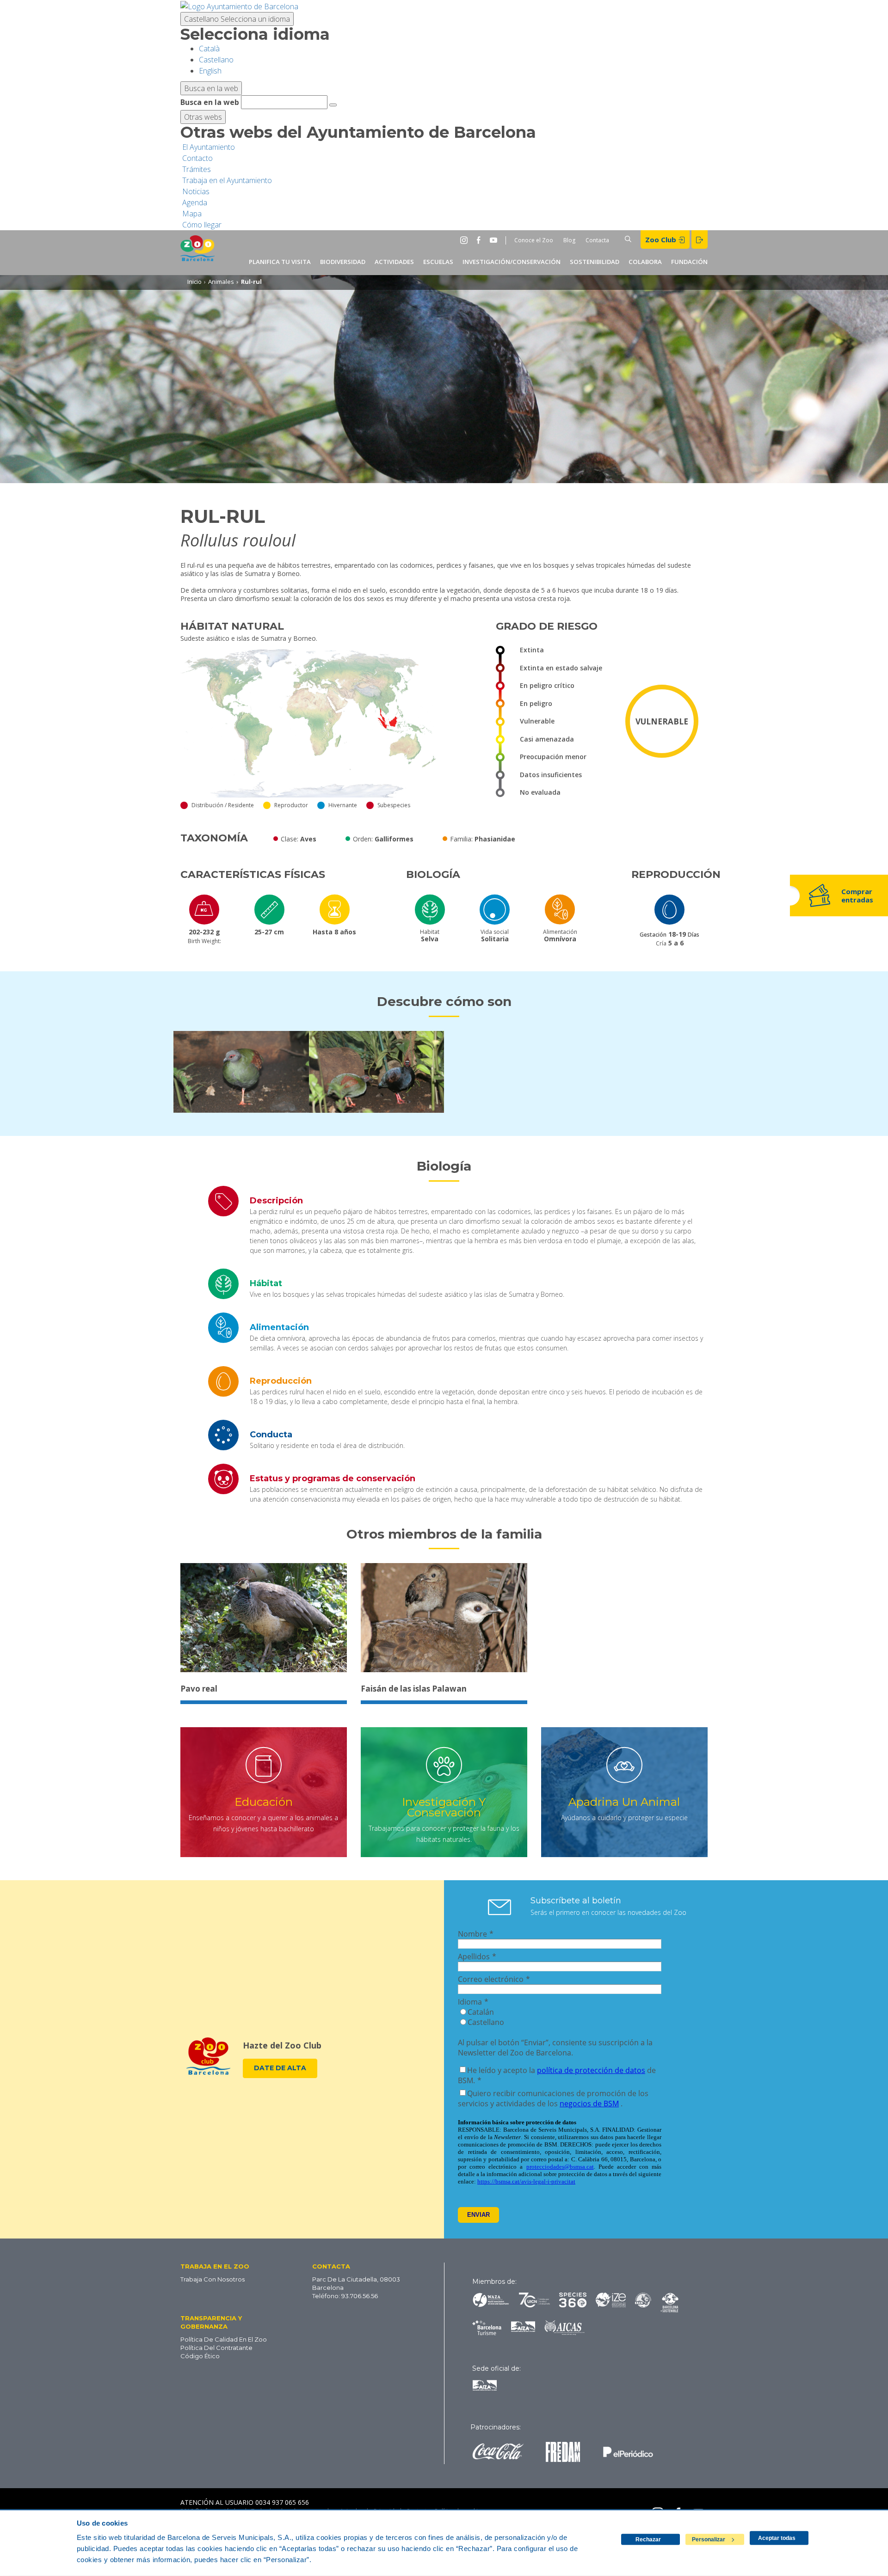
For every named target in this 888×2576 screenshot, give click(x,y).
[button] (232, 2266)
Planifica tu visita (280, 262)
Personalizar (709, 2539)
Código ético (200, 2356)
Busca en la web (210, 102)
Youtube (495, 240)
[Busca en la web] (333, 105)
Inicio (194, 282)
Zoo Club (662, 239)
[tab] (444, 1201)
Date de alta (280, 2068)
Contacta (597, 240)
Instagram (466, 240)
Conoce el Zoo (534, 240)
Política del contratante (216, 2348)
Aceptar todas (777, 2538)
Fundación (689, 262)
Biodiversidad (343, 262)
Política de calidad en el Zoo (224, 2339)
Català (209, 49)
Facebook (481, 240)
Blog (569, 240)
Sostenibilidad (595, 262)
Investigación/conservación (512, 262)
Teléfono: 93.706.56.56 (345, 2296)
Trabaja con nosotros (213, 2279)
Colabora (645, 262)
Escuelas (438, 262)
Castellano (237, 19)
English (210, 71)
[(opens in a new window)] (239, 6)
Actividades (394, 262)
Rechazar (648, 2539)
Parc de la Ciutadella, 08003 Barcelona (356, 2283)
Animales (221, 282)
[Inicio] (197, 253)
